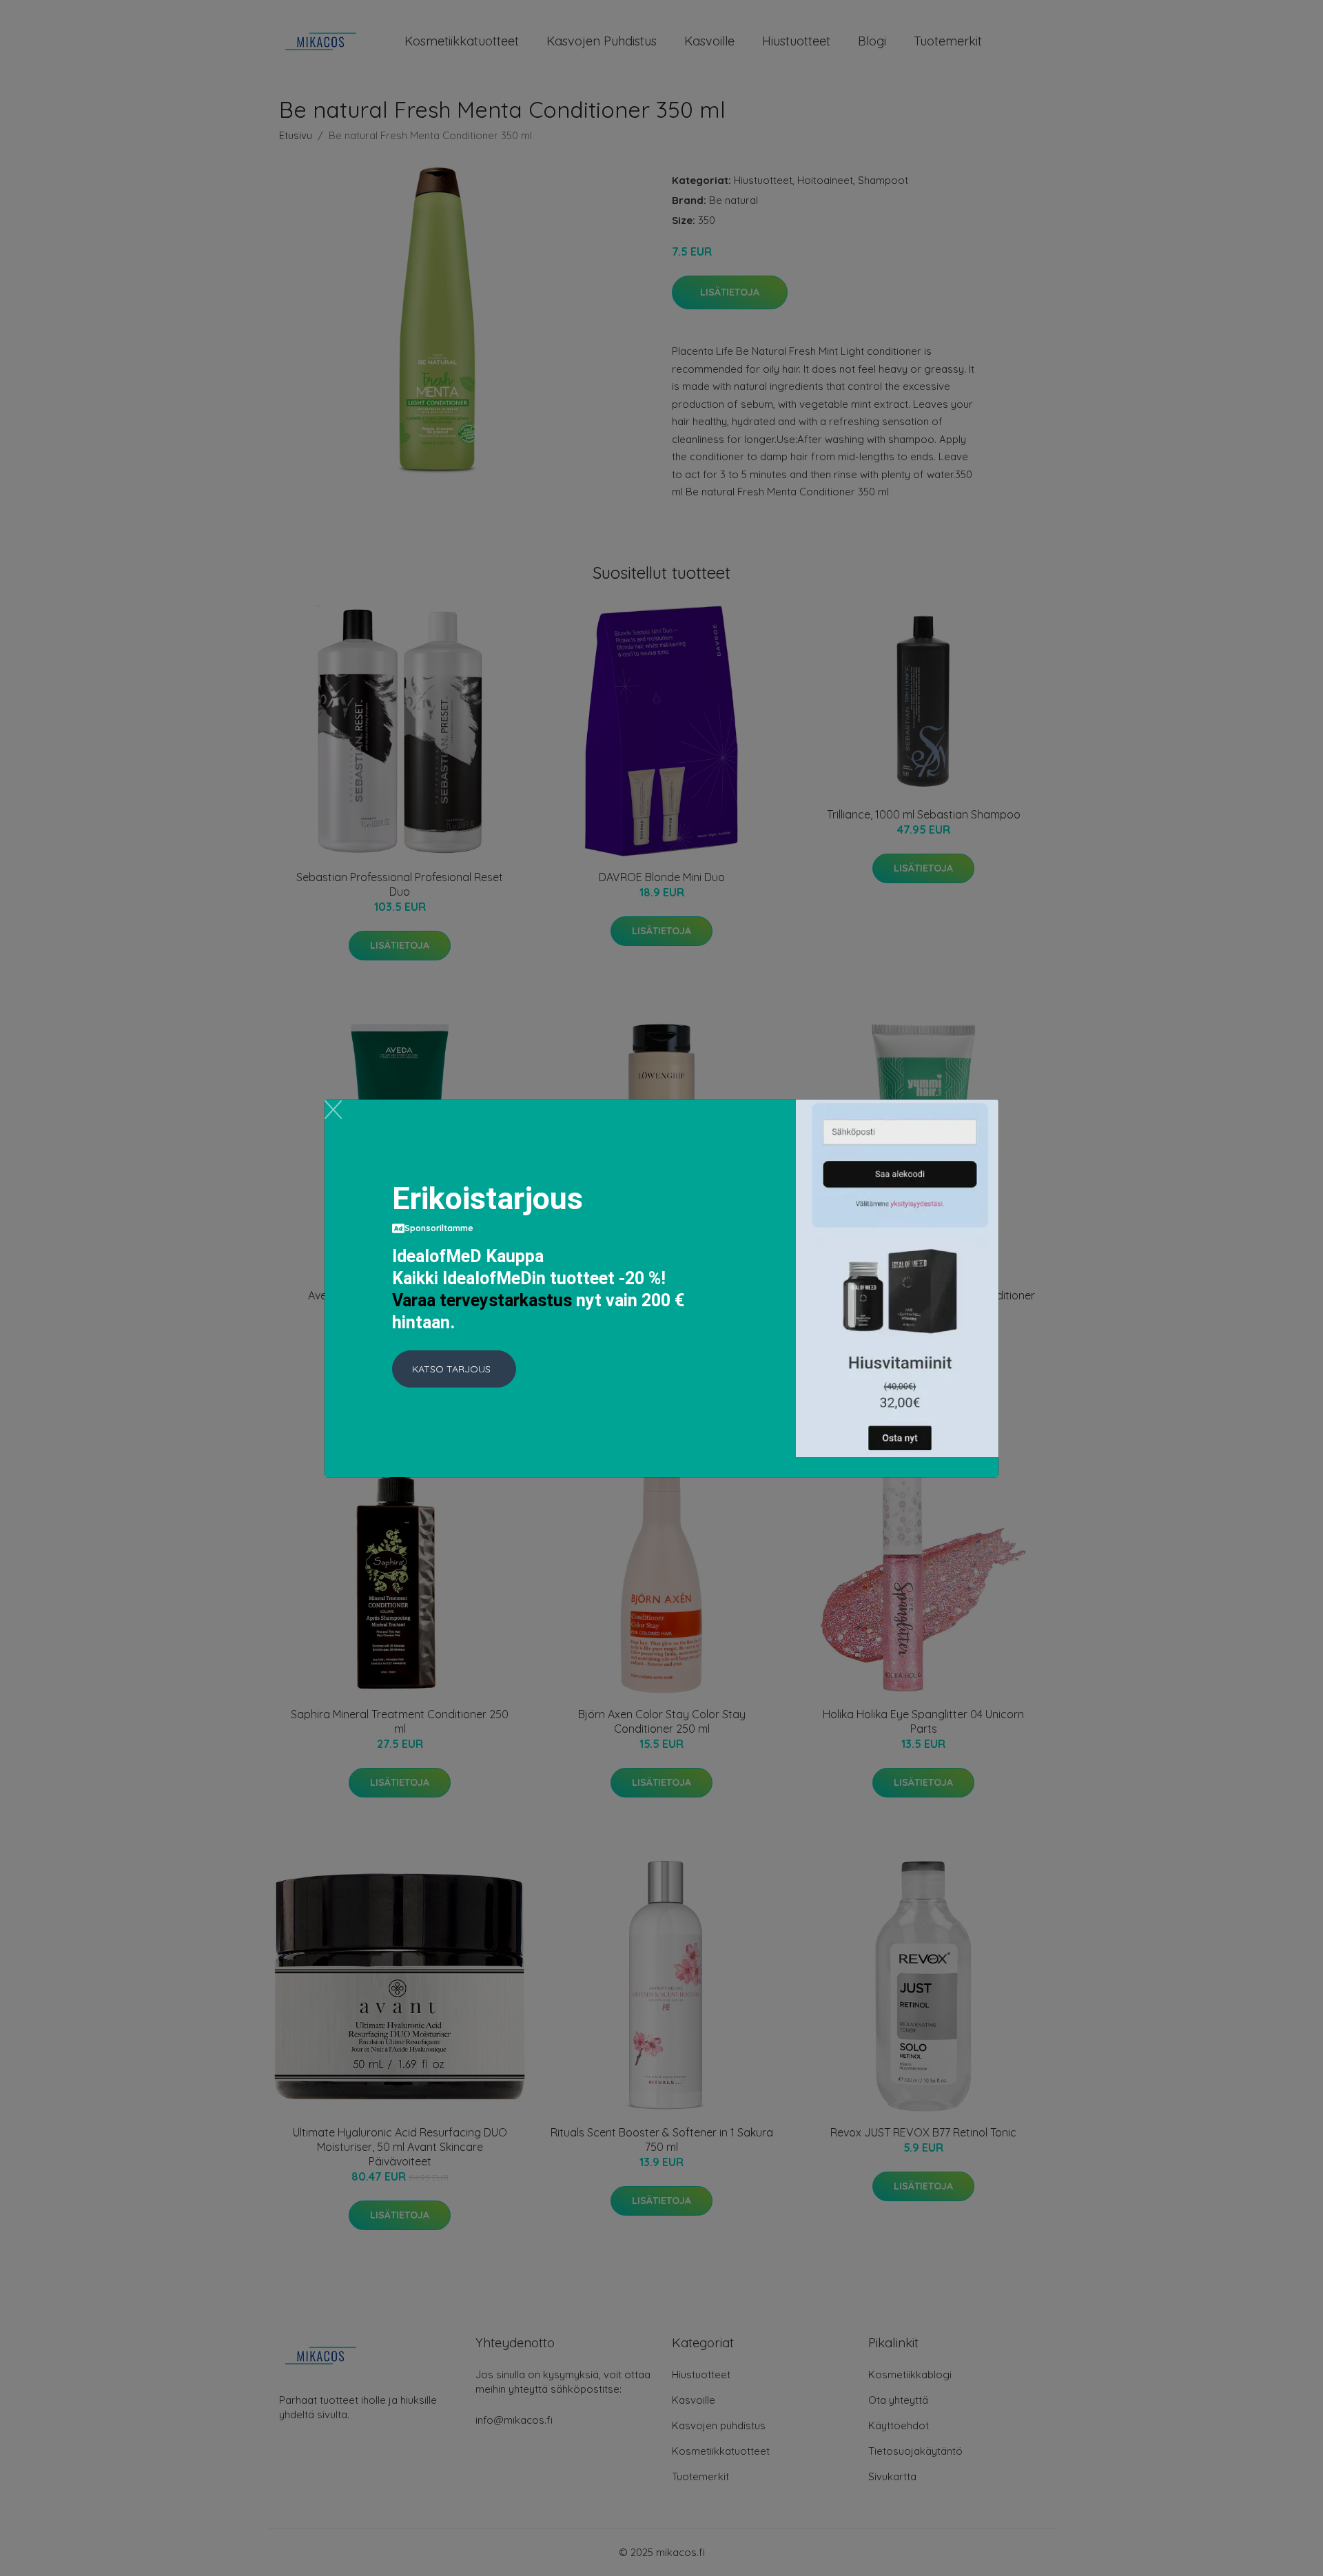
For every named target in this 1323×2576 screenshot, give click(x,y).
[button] (454, 1369)
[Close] (333, 1110)
